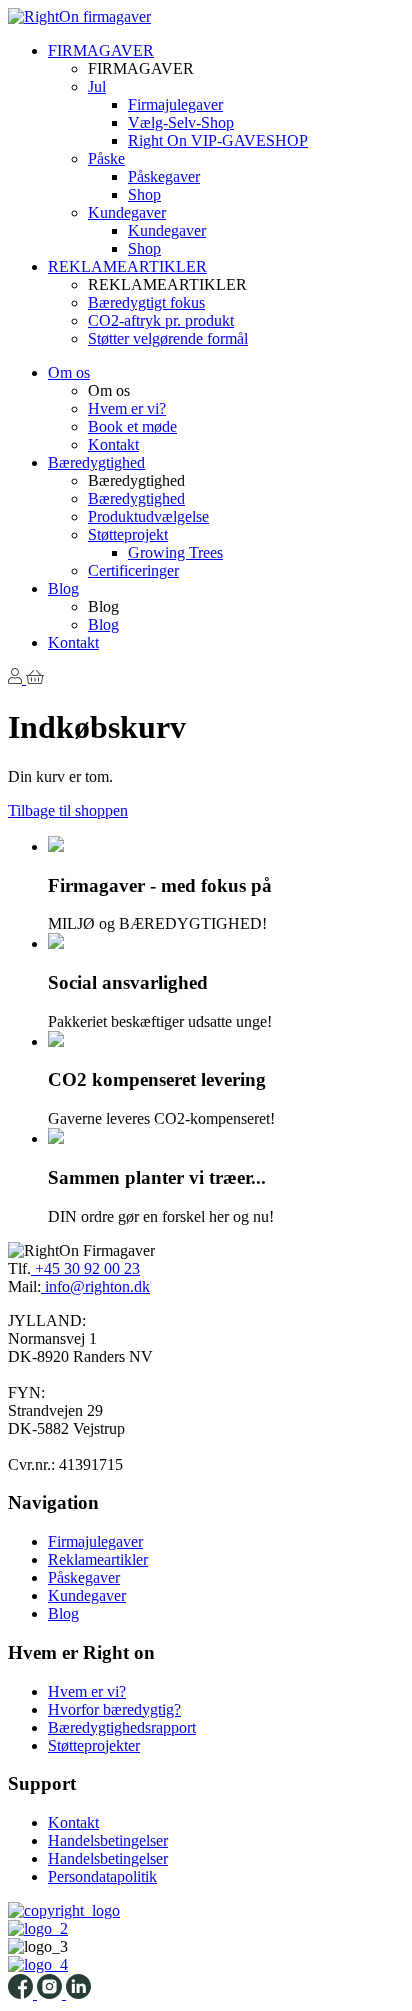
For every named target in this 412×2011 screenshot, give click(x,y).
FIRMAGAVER (101, 50)
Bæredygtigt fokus (146, 302)
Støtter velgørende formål (168, 338)
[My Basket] (35, 678)
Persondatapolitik (102, 1876)
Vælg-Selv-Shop (181, 122)
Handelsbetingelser (108, 1840)
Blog (63, 588)
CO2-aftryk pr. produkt (161, 320)
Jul (97, 86)
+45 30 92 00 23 (85, 1268)
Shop (144, 194)
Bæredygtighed (96, 462)
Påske (106, 158)
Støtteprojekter (94, 1745)
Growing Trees (175, 552)
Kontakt (113, 444)
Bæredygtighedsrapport (122, 1727)
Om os (69, 372)
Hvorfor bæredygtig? (114, 1709)
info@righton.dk (95, 1286)
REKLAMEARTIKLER (127, 266)
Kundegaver (127, 212)
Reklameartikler (98, 1559)
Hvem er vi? (127, 408)
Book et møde (132, 426)
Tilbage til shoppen (68, 810)
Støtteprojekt (128, 534)
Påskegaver (164, 176)
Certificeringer (133, 570)
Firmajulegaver (175, 104)
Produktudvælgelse (148, 516)
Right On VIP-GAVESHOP (218, 140)
